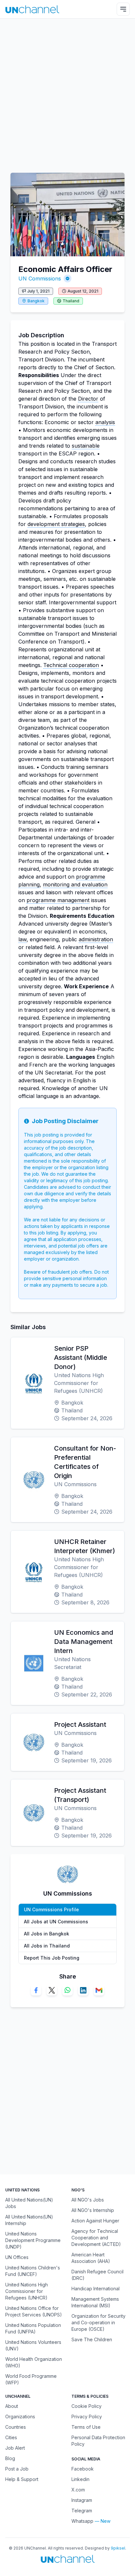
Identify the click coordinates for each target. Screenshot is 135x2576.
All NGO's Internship (93, 2210)
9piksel (118, 2548)
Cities (11, 2437)
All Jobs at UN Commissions (56, 1922)
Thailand (71, 301)
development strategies (56, 524)
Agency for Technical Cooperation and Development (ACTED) (96, 2238)
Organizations (20, 2417)
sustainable (86, 446)
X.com (78, 2490)
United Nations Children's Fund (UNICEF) (33, 2271)
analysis (105, 422)
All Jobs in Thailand (47, 1946)
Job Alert (15, 2448)
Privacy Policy (87, 2417)
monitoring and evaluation (75, 884)
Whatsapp (82, 2521)
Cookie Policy (87, 2406)
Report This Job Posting (52, 1958)
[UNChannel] (32, 9)
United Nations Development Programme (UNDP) (33, 2240)
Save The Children (92, 2339)
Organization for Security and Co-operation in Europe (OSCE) (98, 2322)
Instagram (82, 2500)
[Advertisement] (67, 92)
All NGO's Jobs (88, 2200)
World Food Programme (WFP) (31, 2379)
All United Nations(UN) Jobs (29, 2203)
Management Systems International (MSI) (95, 2302)
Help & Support (22, 2479)
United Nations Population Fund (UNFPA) (33, 2328)
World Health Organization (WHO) (34, 2362)
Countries (16, 2427)
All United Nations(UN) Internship (29, 2220)
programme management (58, 900)
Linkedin (80, 2479)
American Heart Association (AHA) (91, 2258)
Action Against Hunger (95, 2221)
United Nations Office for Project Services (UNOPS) (34, 2311)
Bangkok (36, 301)
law (22, 939)
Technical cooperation (71, 665)
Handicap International (96, 2289)
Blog (10, 2458)
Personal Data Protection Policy (98, 2441)
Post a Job (17, 2469)
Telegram (82, 2511)
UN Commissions (40, 278)
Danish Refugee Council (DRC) (97, 2275)
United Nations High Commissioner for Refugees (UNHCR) (27, 2291)
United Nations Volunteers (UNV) (33, 2345)
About (12, 2406)
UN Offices (17, 2257)
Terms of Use (86, 2427)
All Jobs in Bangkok (47, 1934)
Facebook (83, 2469)
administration (96, 939)
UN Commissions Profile (51, 1909)
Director (88, 399)
